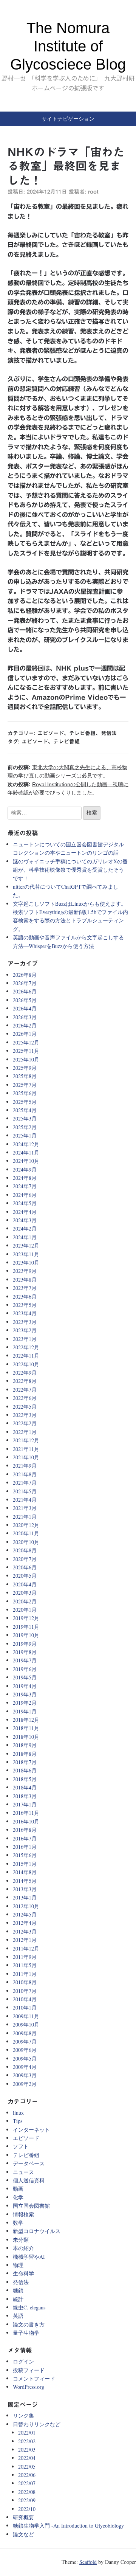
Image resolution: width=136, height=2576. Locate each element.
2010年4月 (25, 1999)
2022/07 (27, 2483)
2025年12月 (26, 1042)
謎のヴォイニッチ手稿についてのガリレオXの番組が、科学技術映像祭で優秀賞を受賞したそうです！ (70, 870)
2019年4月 (25, 1686)
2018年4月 (25, 1787)
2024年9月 (25, 1169)
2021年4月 (25, 1500)
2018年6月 (25, 1770)
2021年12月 (26, 1440)
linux (18, 2113)
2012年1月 (25, 1940)
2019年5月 (25, 1677)
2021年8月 (25, 1474)
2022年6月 (25, 1398)
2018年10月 (26, 1737)
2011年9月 (25, 1957)
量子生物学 (26, 2333)
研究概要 (23, 2517)
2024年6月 (25, 1195)
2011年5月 (25, 1965)
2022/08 (27, 2492)
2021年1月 (25, 1517)
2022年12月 (26, 1347)
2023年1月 (25, 1339)
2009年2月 (25, 2084)
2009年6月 (25, 2050)
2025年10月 (26, 1059)
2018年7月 (25, 1762)
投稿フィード (29, 2370)
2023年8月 (25, 1279)
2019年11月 (26, 1627)
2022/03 (27, 2450)
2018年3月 (25, 1796)
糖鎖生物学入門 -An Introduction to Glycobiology (68, 2526)
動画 (18, 2189)
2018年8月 (25, 1754)
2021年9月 (25, 1466)
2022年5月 (25, 1407)
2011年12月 (26, 1948)
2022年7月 (25, 1390)
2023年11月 (26, 1254)
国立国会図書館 (31, 2206)
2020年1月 (25, 1610)
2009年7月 (25, 2041)
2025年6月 (25, 1093)
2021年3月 (25, 1508)
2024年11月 (26, 1152)
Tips (18, 2121)
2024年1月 (25, 1237)
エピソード (51, 733)
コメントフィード (34, 2378)
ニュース (23, 2172)
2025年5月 (25, 1102)
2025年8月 (25, 1076)
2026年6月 (25, 991)
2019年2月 (25, 1703)
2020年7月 (25, 1559)
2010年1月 (25, 2007)
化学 (18, 2197)
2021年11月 (26, 1449)
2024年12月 (26, 1144)
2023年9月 (25, 1271)
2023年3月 (25, 1322)
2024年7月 (25, 1186)
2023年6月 (25, 1297)
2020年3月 (25, 1593)
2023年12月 (26, 1245)
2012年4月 (25, 1923)
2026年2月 (25, 1025)
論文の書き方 (29, 2324)
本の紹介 (23, 2248)
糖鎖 (18, 2290)
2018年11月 (26, 1728)
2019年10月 (26, 1635)
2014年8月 (25, 1872)
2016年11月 (26, 1813)
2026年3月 (25, 1017)
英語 (18, 2316)
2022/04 (27, 2458)
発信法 (109, 733)
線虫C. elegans (29, 2307)
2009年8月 (25, 2033)
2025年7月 (25, 1085)
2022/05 (27, 2467)
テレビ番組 (82, 733)
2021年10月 (26, 1457)
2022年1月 (25, 1432)
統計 (18, 2299)
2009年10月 (26, 2024)
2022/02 (27, 2441)
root (93, 192)
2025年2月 (25, 1127)
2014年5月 (25, 1881)
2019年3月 (25, 1694)
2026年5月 (25, 1000)
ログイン (23, 2361)
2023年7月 (25, 1288)
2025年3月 (25, 1118)
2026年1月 (25, 1034)
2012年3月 (25, 1931)
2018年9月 (25, 1745)
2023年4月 (25, 1313)
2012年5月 (25, 1914)
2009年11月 (26, 2016)
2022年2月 (25, 1423)
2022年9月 (25, 1373)
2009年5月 (25, 2058)
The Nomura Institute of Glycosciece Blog (68, 46)
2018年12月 (26, 1720)
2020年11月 (26, 1533)
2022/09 (27, 2500)
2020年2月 (25, 1601)
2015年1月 (25, 1864)
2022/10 (27, 2509)
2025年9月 (25, 1068)
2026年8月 (25, 975)
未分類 (21, 2240)
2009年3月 (25, 2075)
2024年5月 (25, 1203)
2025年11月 (26, 1051)
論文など (23, 2534)
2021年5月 (25, 1491)
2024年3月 (25, 1220)
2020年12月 (26, 1525)
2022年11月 (26, 1356)
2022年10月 (26, 1364)
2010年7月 (25, 1991)
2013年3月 (25, 1889)
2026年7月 (25, 983)
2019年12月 (26, 1618)
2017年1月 (25, 1804)
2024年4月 (25, 1212)
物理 (18, 2265)
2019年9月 (25, 1644)
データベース (29, 2163)
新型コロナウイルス (37, 2231)
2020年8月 (25, 1550)
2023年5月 (25, 1305)
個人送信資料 (29, 2180)
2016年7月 (25, 1838)
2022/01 (27, 2432)
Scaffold (88, 2562)
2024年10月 (26, 1161)
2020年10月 (26, 1542)
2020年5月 (25, 1576)
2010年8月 (25, 1982)
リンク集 (23, 2415)
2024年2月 (25, 1228)
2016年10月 (26, 1821)
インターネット (31, 2130)
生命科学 (23, 2273)
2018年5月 (25, 1779)
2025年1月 (25, 1135)
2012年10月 (26, 1906)
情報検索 (23, 2214)
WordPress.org (29, 2387)
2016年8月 (25, 1830)
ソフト (21, 2146)
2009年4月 (25, 2067)
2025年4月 (25, 1110)
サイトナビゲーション (68, 119)
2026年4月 (25, 1008)
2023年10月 (26, 1262)
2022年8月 (25, 1381)
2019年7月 (25, 1660)
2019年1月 (25, 1711)
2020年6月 (25, 1567)
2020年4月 (25, 1584)
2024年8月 (25, 1178)
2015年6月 (25, 1855)
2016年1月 (25, 1847)
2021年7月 (25, 1483)
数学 (18, 2223)
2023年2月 (25, 1330)
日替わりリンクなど (37, 2424)
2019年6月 (25, 1669)
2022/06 (27, 2475)
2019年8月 (25, 1652)
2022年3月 (25, 1415)
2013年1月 (25, 1897)
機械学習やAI (29, 2257)
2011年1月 (25, 1974)
